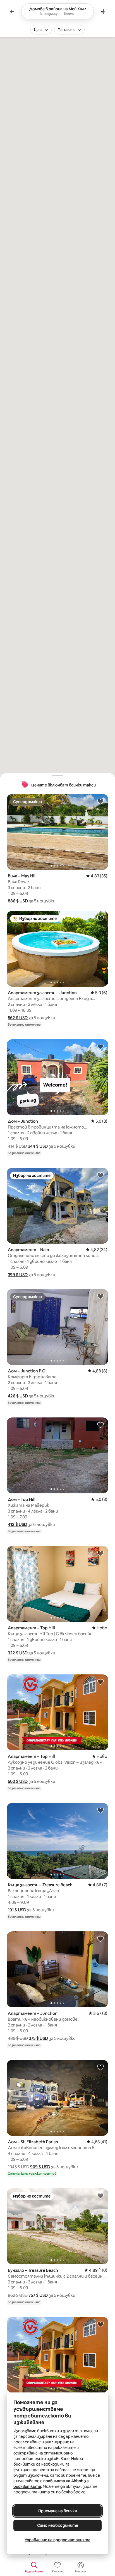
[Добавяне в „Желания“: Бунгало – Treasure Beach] (100, 2196)
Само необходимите (58, 2525)
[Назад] (12, 11)
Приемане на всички (58, 2511)
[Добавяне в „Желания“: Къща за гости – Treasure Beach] (100, 1810)
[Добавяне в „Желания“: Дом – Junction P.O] (100, 1296)
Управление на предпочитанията (57, 2540)
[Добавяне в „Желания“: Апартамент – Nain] (100, 1175)
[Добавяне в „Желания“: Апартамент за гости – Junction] (100, 918)
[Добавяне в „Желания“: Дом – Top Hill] (100, 1425)
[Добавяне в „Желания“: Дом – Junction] (100, 1046)
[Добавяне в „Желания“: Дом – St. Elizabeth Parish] (100, 2067)
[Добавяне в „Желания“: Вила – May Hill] (100, 801)
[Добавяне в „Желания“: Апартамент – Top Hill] (100, 1553)
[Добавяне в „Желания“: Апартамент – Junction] (100, 1939)
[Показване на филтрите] (103, 11)
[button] (18, 901)
